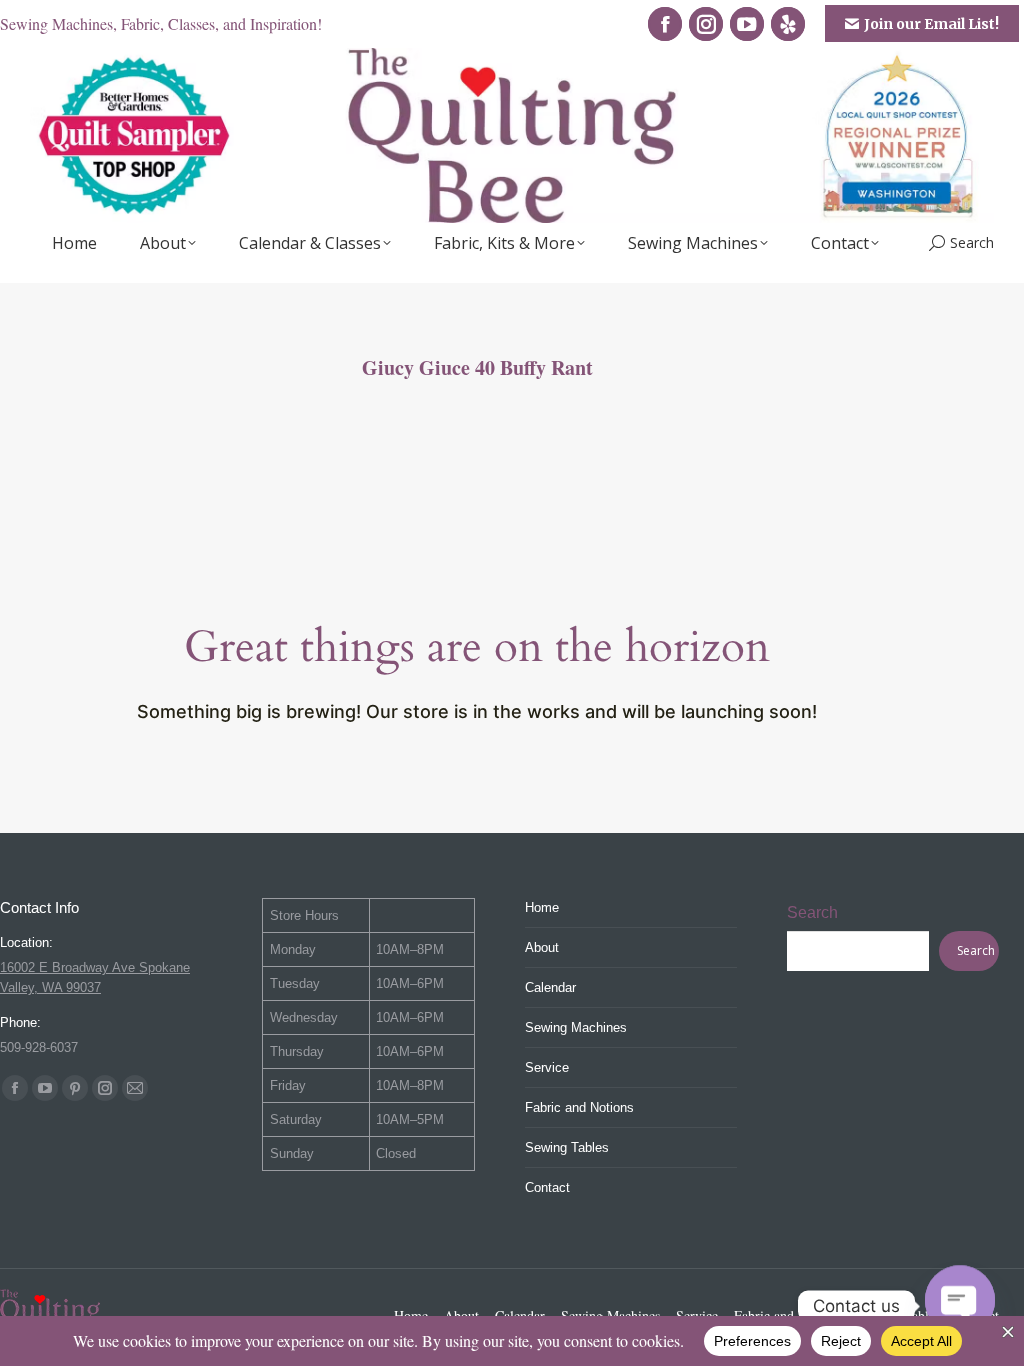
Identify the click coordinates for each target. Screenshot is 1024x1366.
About (542, 947)
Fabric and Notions (579, 1107)
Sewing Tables (567, 1147)
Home (542, 907)
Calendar (550, 987)
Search (812, 912)
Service (547, 1067)
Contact (547, 1187)
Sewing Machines (576, 1027)
